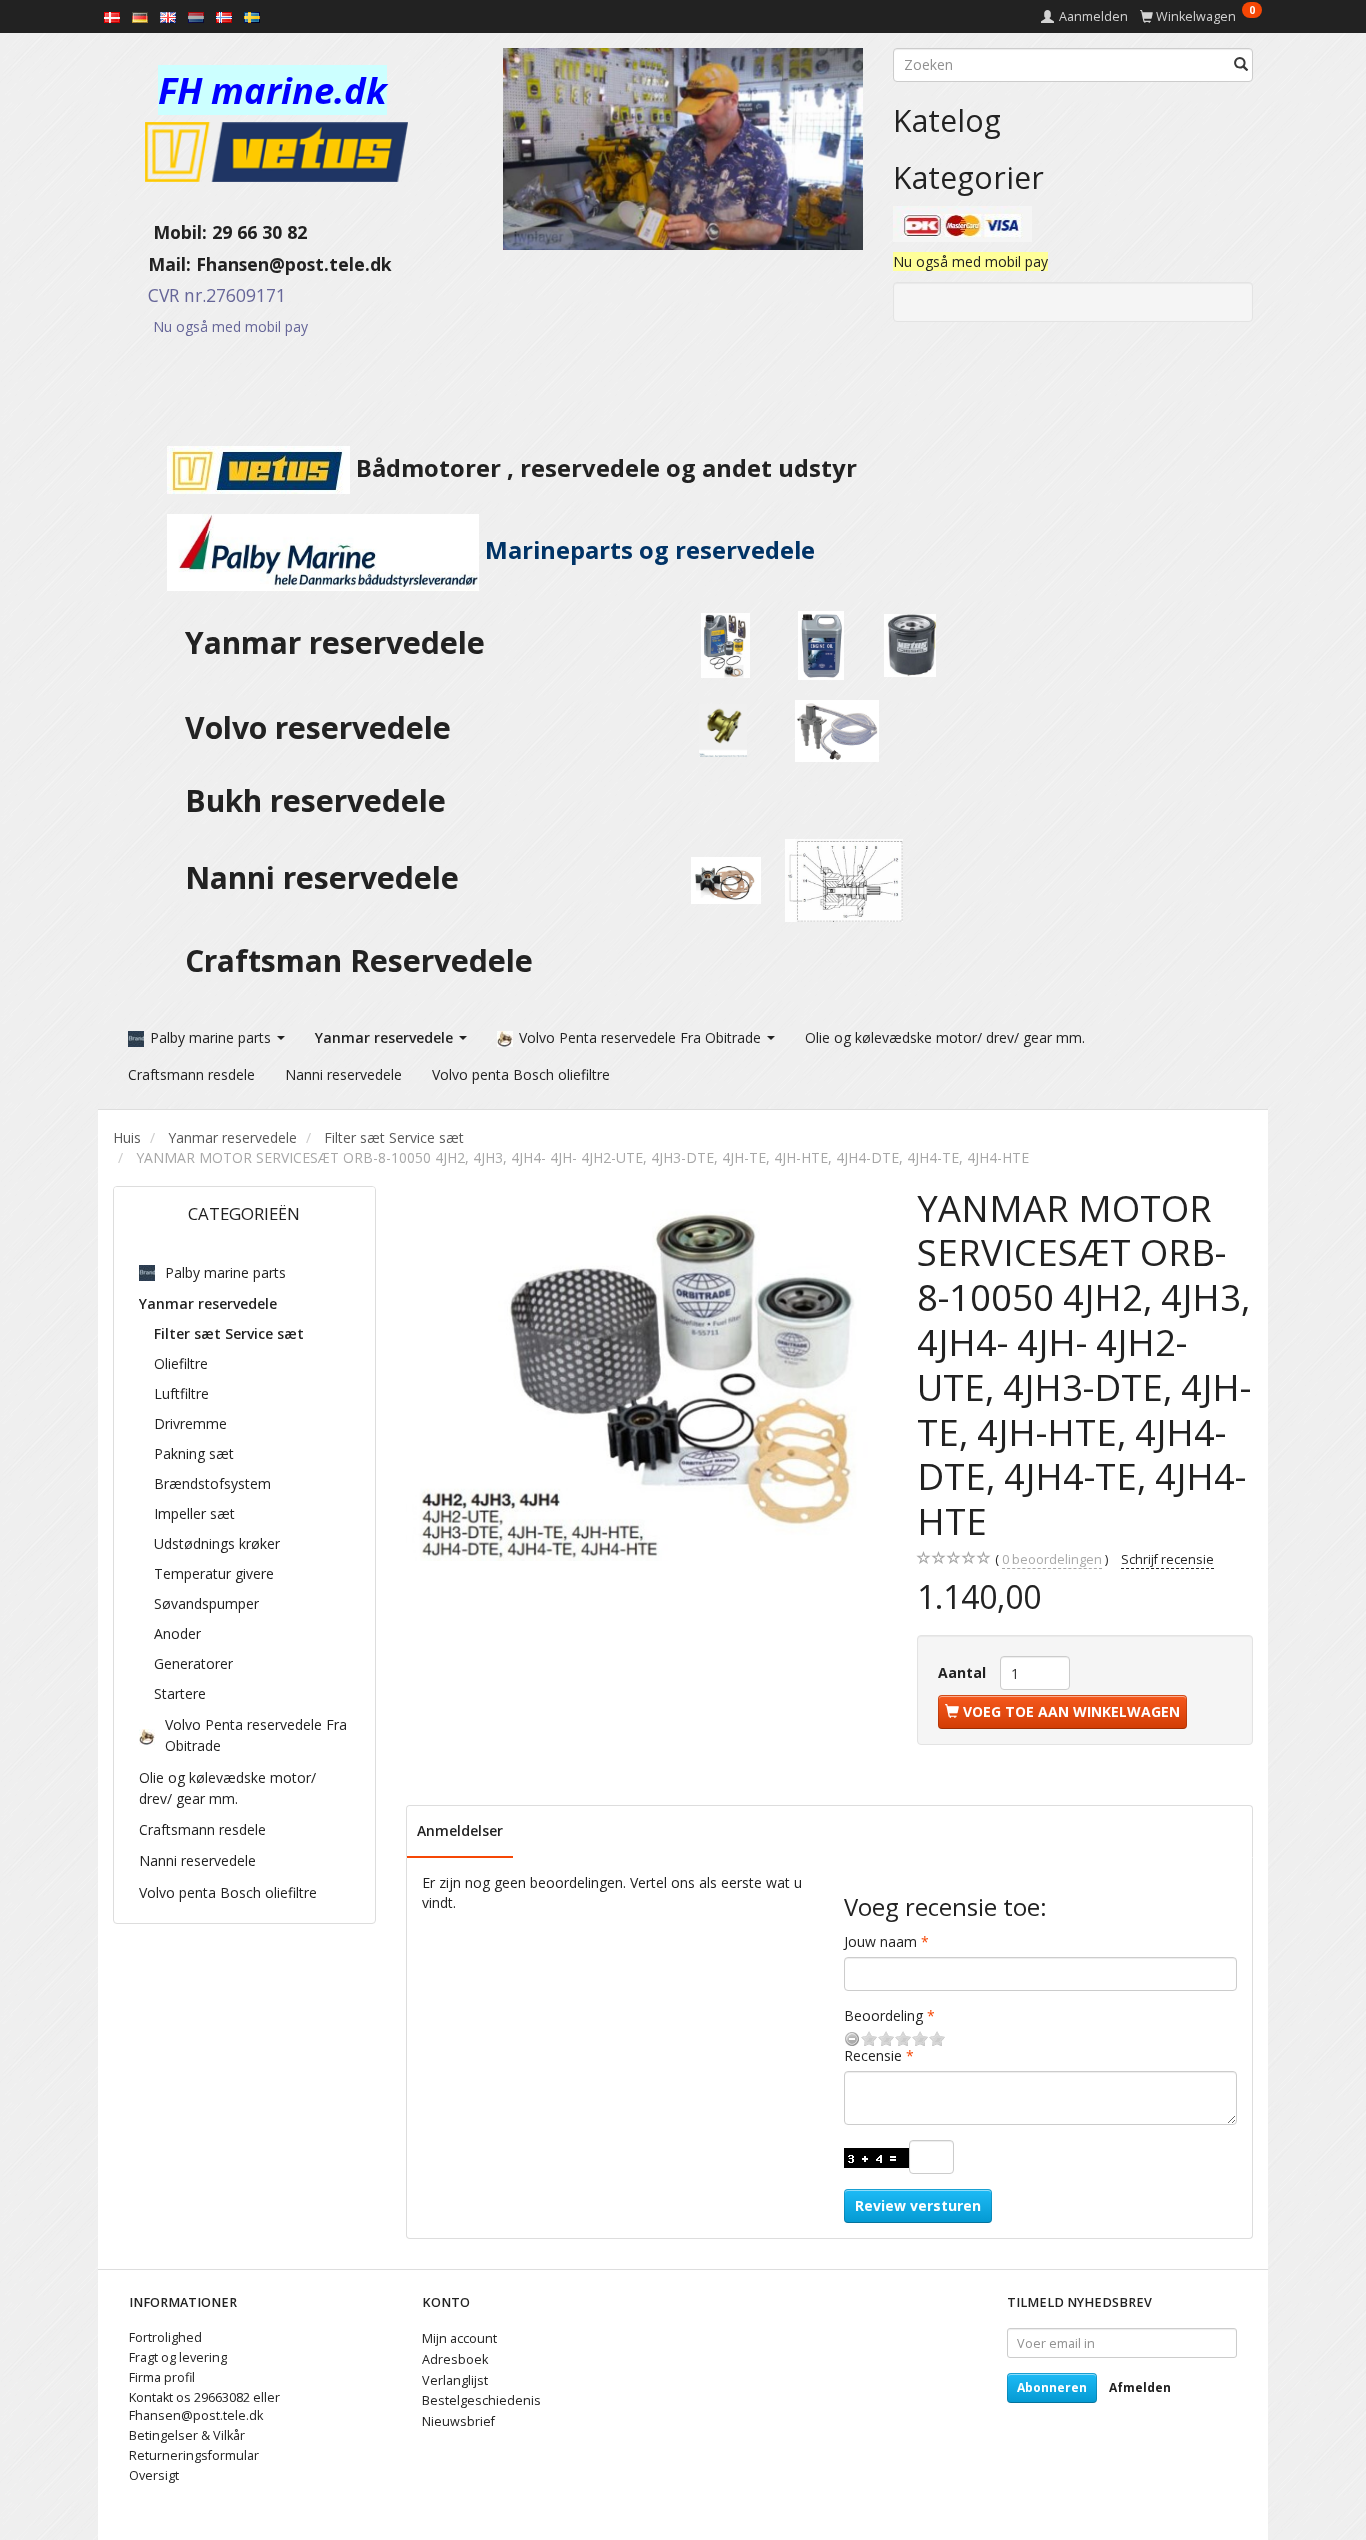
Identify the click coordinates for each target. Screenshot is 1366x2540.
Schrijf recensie (1167, 1559)
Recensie (873, 2055)
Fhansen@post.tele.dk (294, 264)
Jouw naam (880, 1941)
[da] (112, 16)
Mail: (154, 264)
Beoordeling (883, 2015)
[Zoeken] (1241, 65)
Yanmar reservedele (335, 642)
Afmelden (1140, 2387)
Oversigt (154, 2475)
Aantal (964, 1672)
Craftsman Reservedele (359, 960)
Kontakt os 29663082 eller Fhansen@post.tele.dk (204, 2406)
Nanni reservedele (326, 877)
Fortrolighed (165, 2337)
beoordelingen (1052, 1559)
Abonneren (1052, 2387)
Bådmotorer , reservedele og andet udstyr (603, 468)
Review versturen (918, 2205)
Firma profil (162, 2377)
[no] (224, 16)
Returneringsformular (194, 2455)
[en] (168, 16)
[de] (140, 16)
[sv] (252, 16)
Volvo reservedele (326, 727)
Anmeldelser (460, 1830)
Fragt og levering (178, 2357)
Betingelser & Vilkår (187, 2435)
